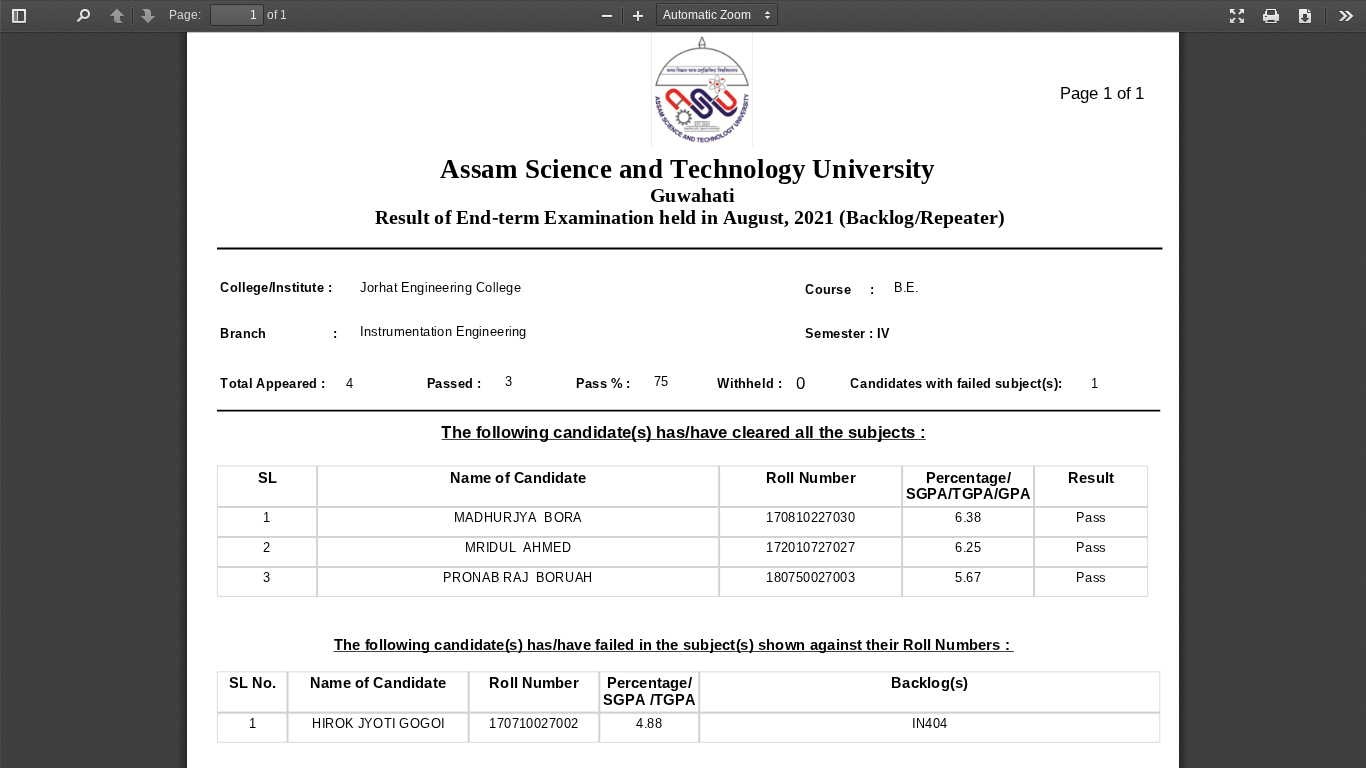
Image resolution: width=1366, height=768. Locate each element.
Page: (185, 15)
